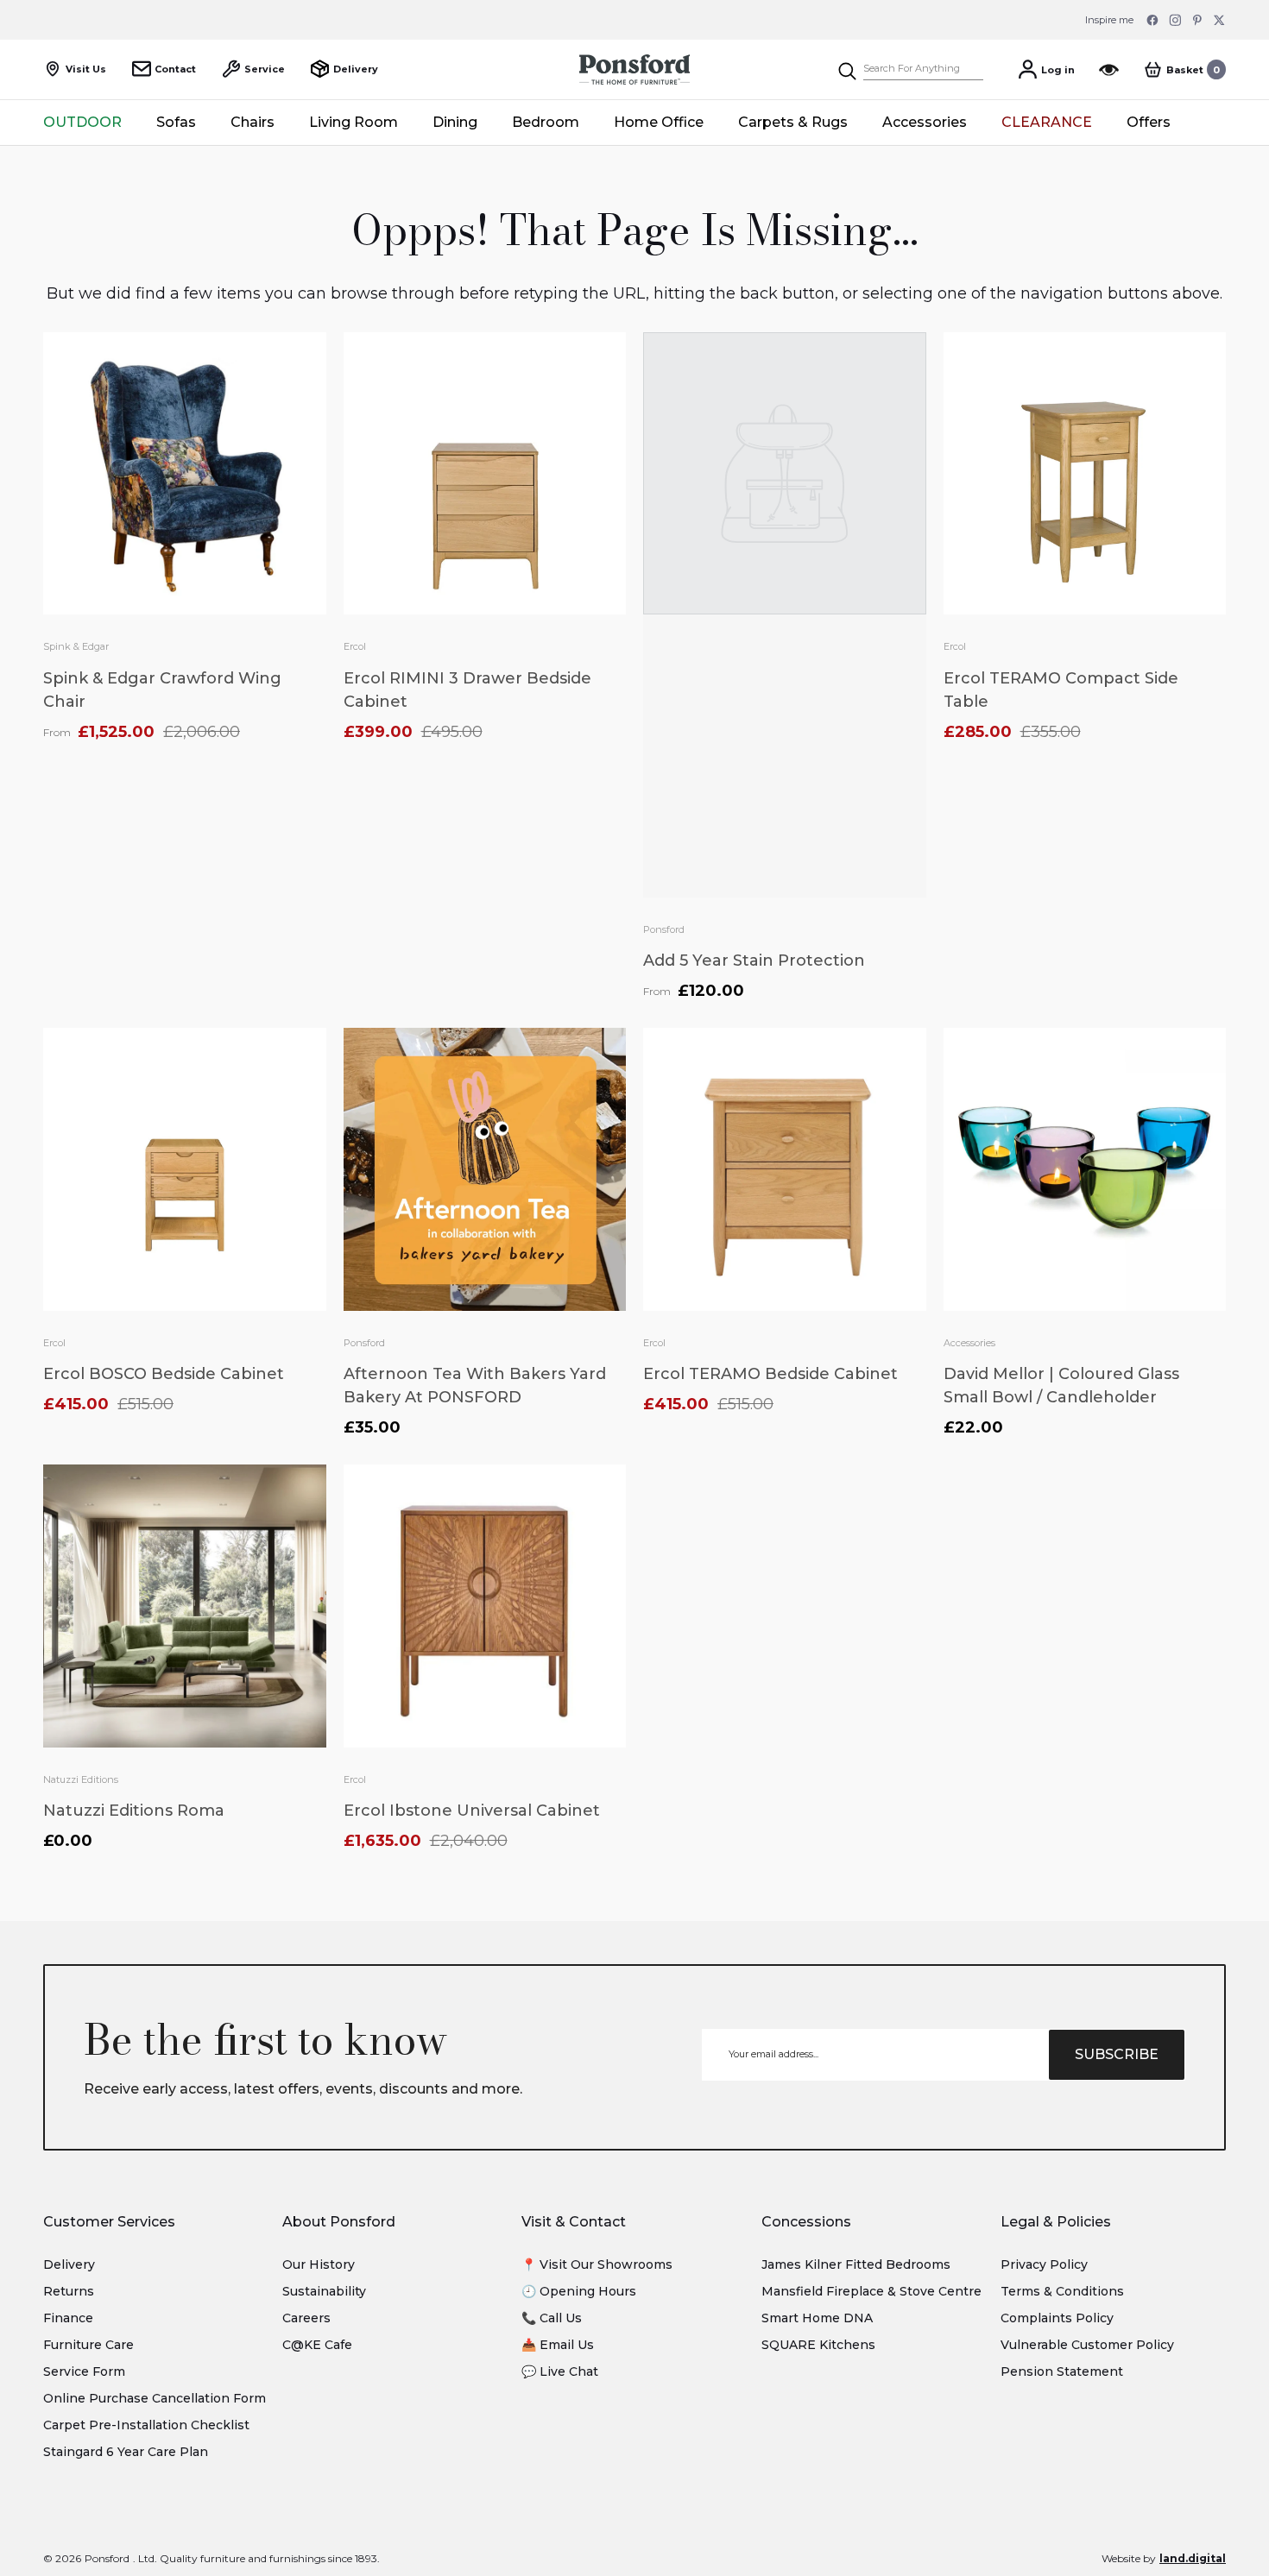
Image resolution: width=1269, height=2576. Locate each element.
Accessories (969, 1343)
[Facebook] (1152, 20)
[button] (1184, 69)
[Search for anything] (910, 69)
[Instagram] (1175, 20)
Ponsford (664, 929)
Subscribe (1117, 2054)
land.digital (1193, 2558)
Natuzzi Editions (81, 1779)
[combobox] (923, 69)
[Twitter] (1220, 20)
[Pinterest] (1197, 20)
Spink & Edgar (76, 646)
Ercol (355, 646)
